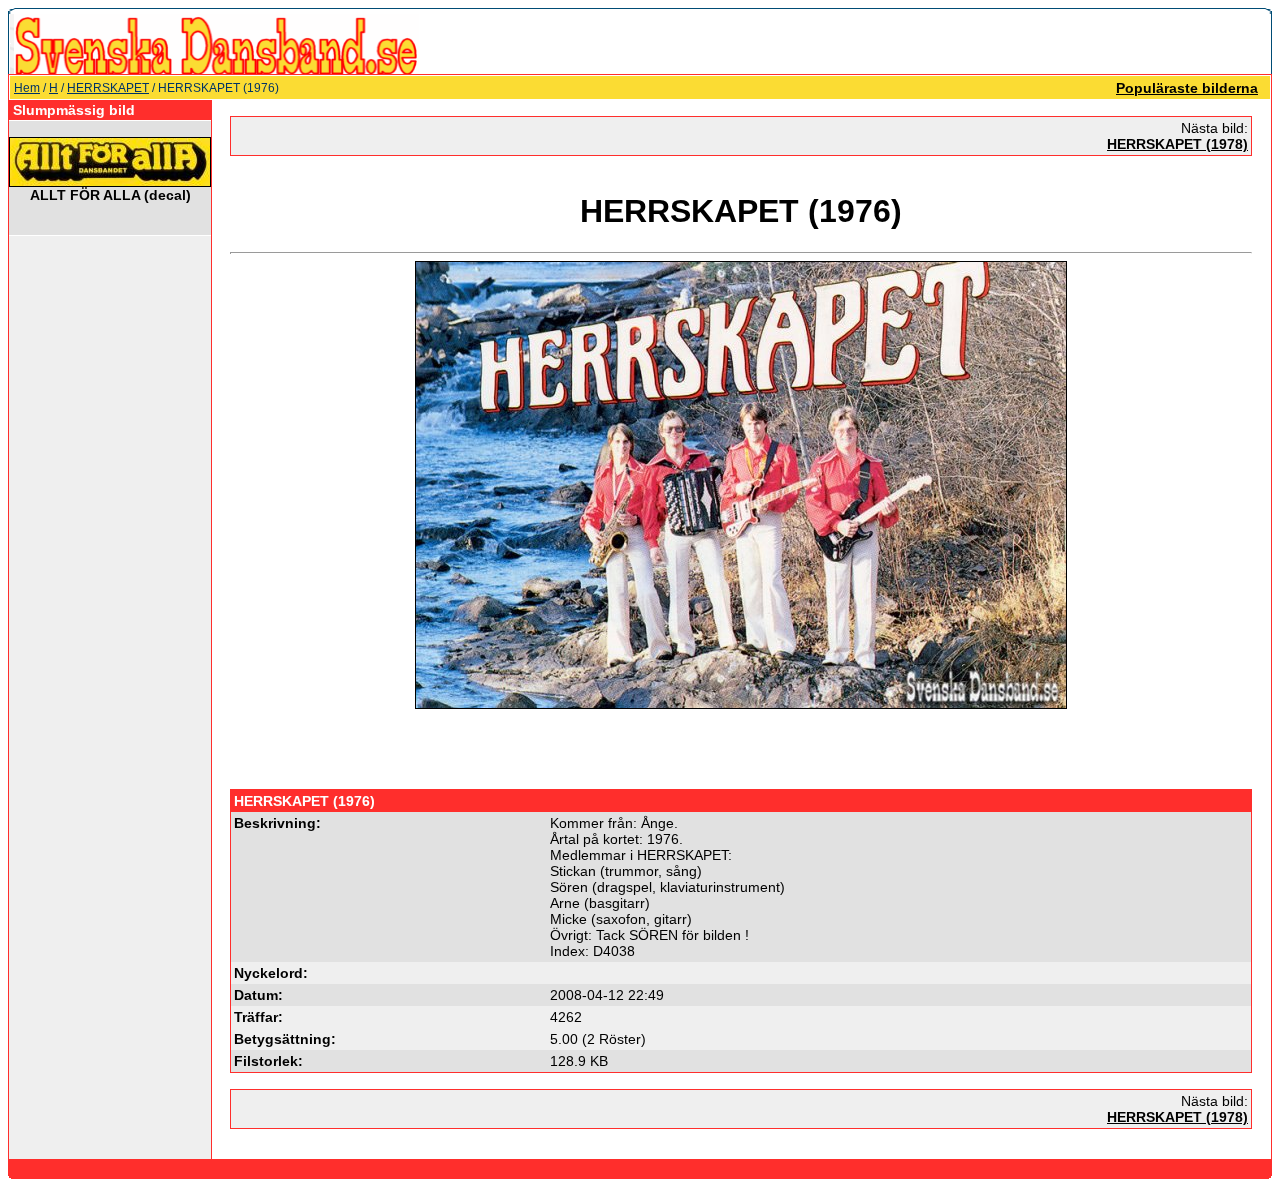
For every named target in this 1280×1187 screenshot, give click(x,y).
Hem (27, 88)
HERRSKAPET (108, 88)
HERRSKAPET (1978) (1177, 144)
